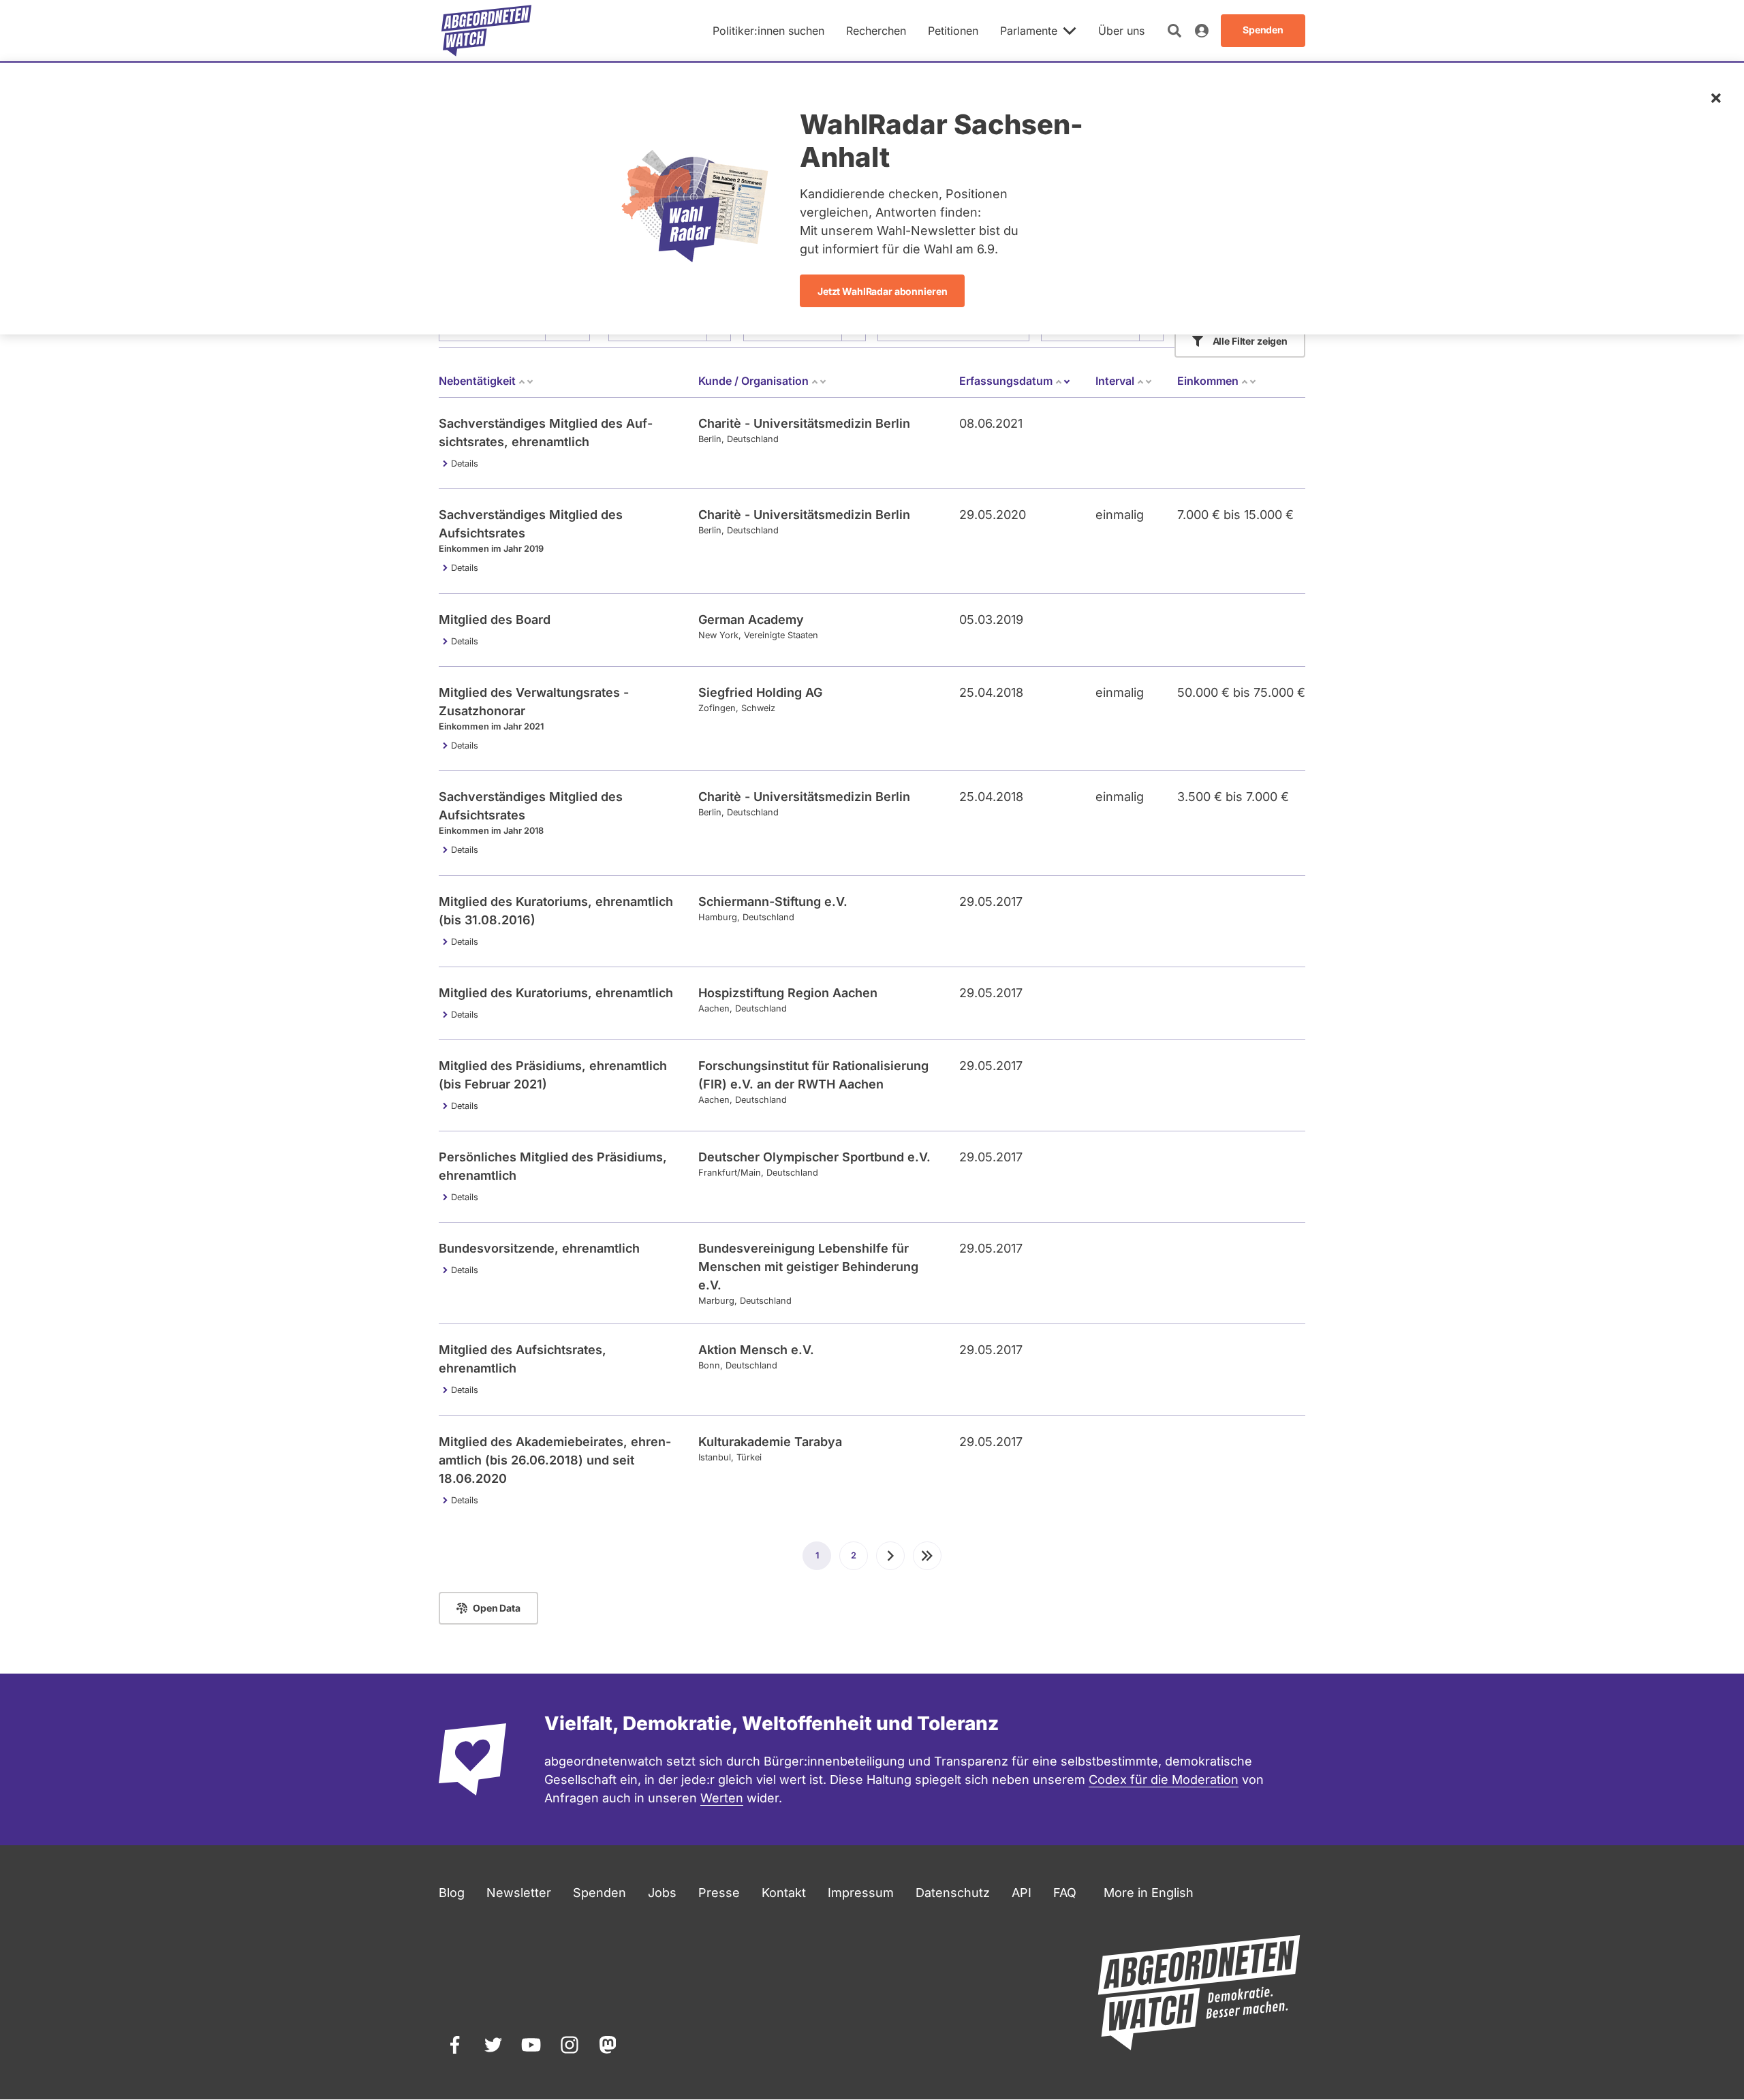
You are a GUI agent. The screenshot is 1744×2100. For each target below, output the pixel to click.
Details (465, 464)
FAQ (1065, 1893)
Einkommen (1208, 381)
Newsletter (519, 1893)
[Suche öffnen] (1174, 31)
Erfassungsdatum (1015, 381)
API (1022, 1893)
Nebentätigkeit (477, 381)
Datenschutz (953, 1893)
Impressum (861, 1893)
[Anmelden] (1202, 31)
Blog (452, 1893)
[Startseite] (486, 31)
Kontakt (784, 1893)
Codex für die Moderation (1164, 1780)
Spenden (599, 1893)
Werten (722, 1798)
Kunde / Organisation (753, 381)
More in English (1149, 1893)
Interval (1115, 381)
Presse (719, 1893)
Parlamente (1029, 31)
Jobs (662, 1893)
